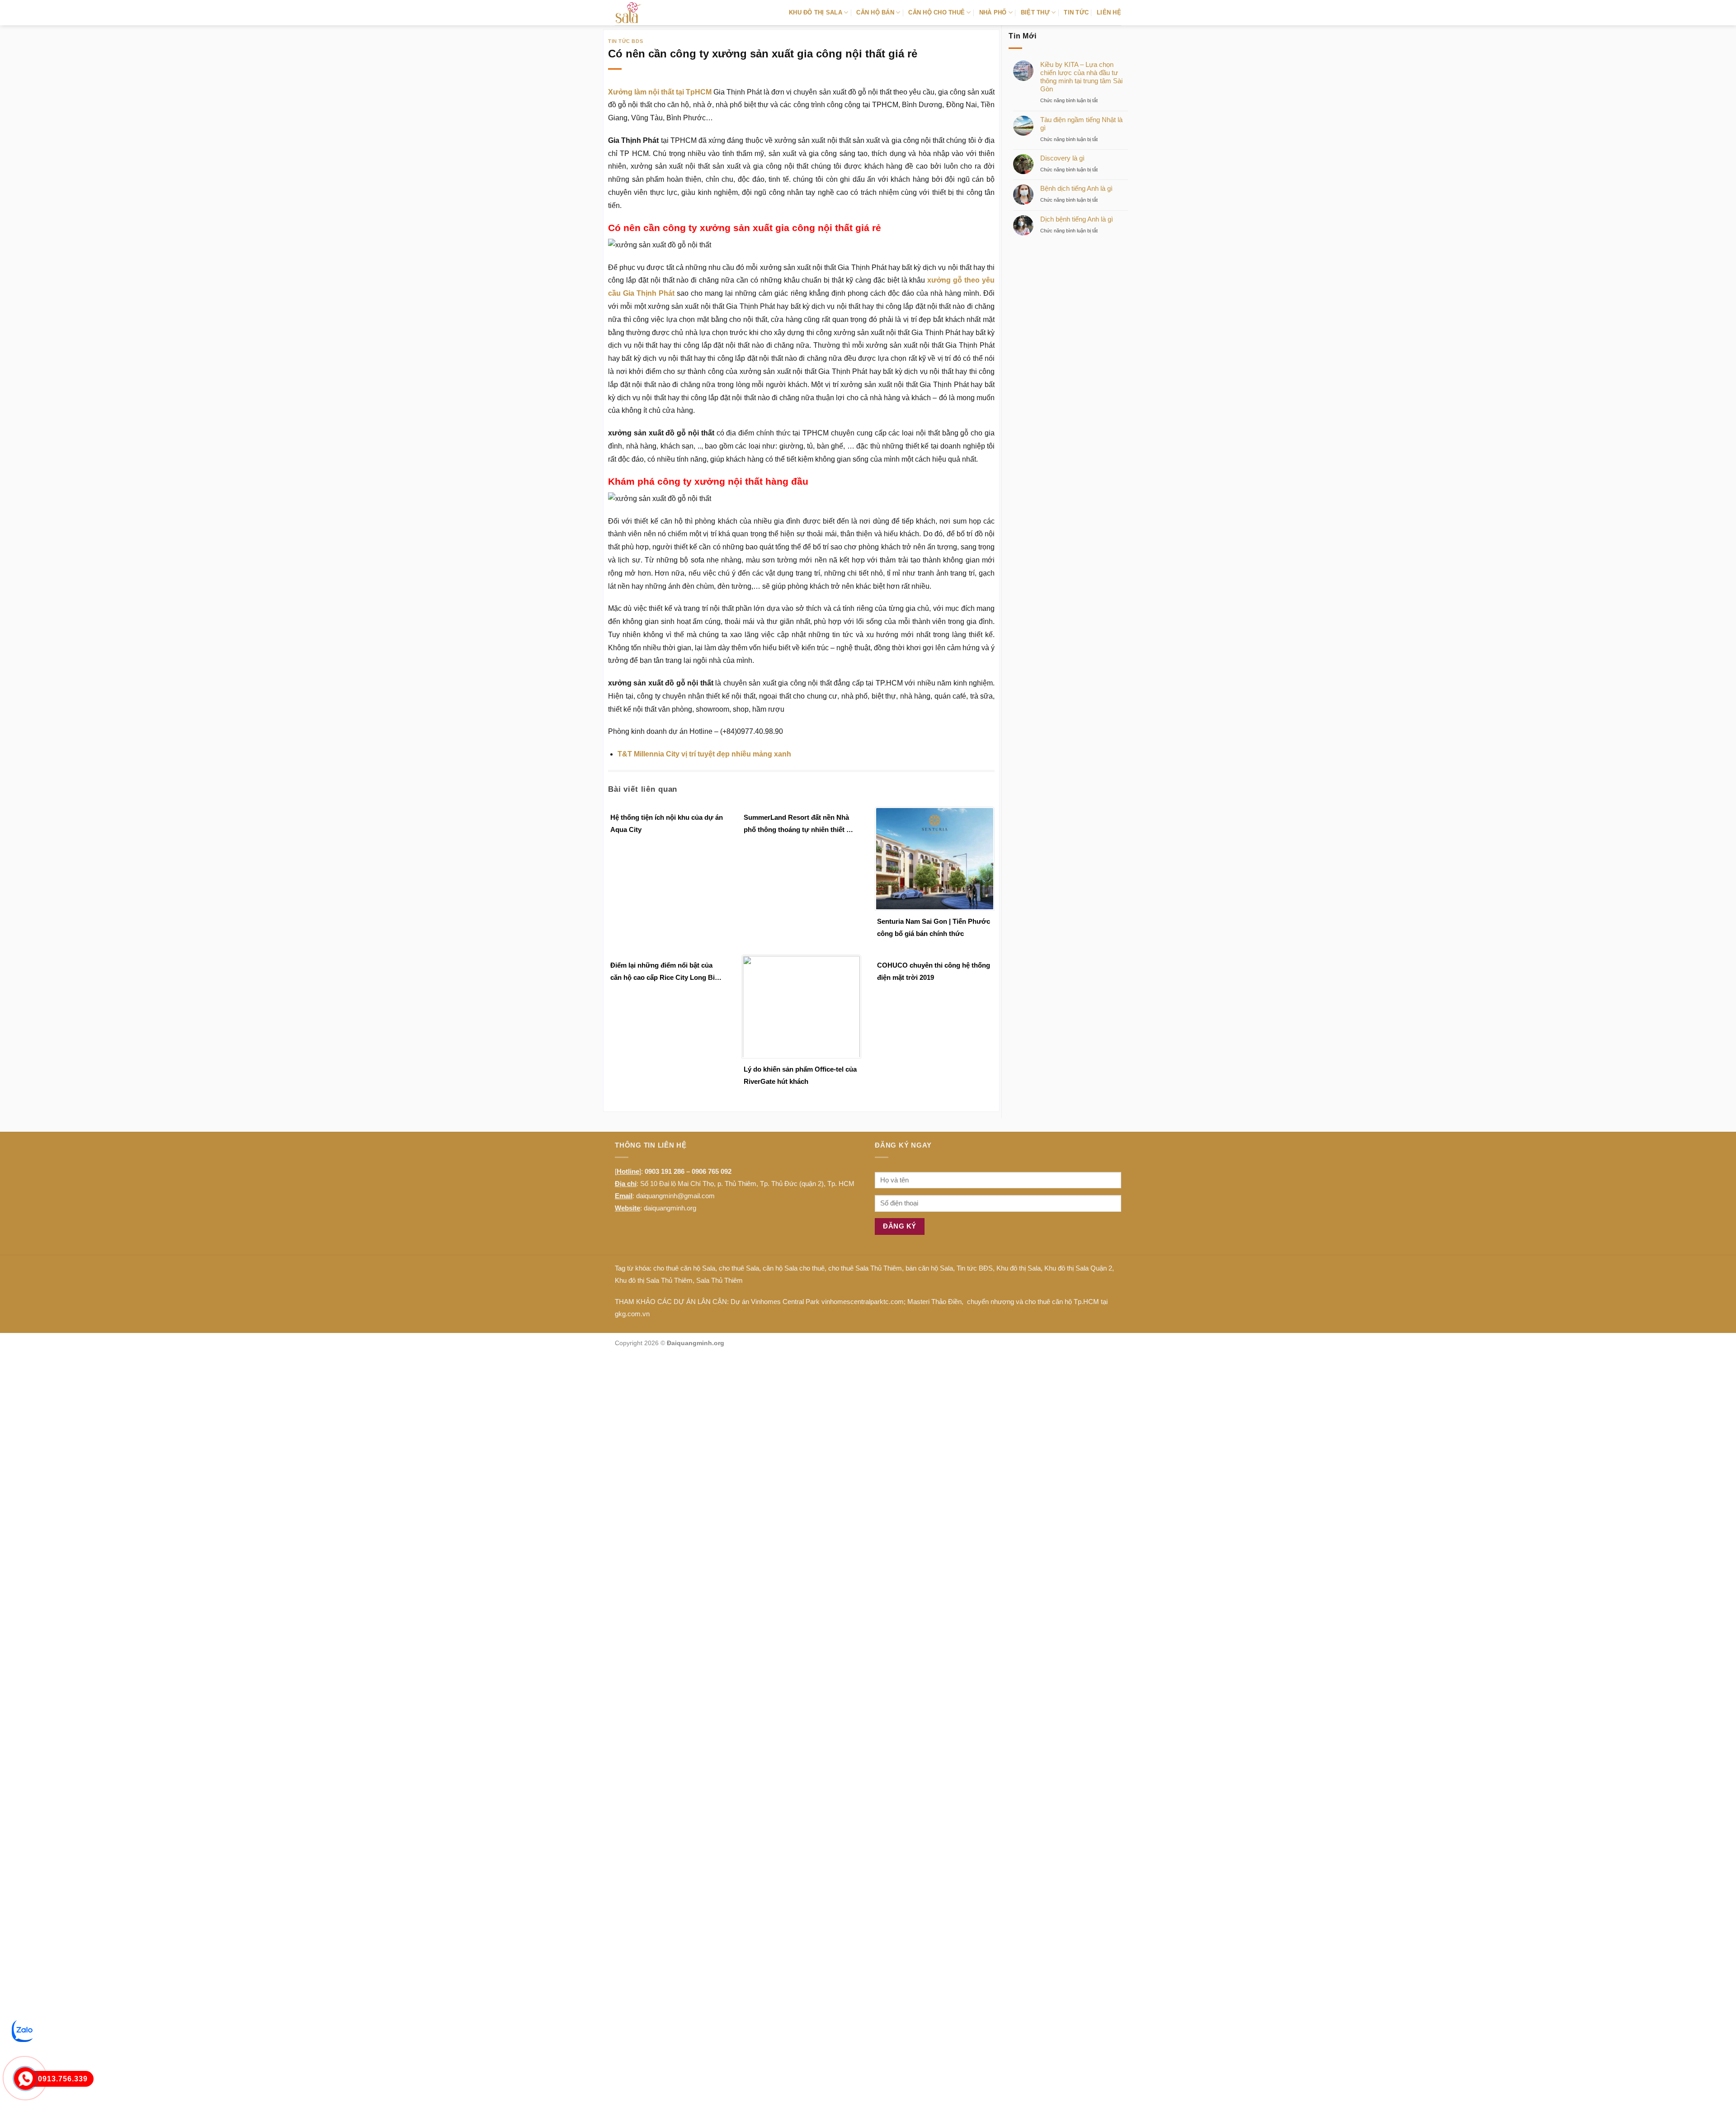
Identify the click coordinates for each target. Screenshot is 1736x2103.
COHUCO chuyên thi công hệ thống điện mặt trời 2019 (934, 971)
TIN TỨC (1076, 12)
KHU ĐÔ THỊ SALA (816, 12)
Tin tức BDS (625, 41)
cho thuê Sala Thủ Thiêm (865, 1268)
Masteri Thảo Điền (934, 1302)
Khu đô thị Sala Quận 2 (1078, 1268)
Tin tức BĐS (975, 1268)
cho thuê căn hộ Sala (684, 1268)
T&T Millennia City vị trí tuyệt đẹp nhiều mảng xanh (704, 754)
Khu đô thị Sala (1019, 1268)
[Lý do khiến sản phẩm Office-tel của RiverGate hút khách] (801, 1006)
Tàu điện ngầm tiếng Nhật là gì (1081, 124)
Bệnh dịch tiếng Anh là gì (1076, 188)
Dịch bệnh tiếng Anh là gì (1077, 219)
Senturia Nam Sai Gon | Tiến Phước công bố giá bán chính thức (934, 927)
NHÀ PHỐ (993, 12)
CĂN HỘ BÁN (875, 12)
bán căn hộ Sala (929, 1268)
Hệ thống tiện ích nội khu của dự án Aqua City (667, 823)
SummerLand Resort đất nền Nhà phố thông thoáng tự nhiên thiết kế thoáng (799, 825)
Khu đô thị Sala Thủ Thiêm (654, 1280)
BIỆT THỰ (1035, 12)
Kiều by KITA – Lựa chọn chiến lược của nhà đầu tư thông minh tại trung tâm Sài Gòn (1081, 77)
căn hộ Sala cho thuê (794, 1268)
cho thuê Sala (739, 1268)
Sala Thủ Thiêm (719, 1280)
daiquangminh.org (670, 1208)
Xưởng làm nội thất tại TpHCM (660, 92)
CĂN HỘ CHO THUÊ (936, 12)
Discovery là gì (1062, 158)
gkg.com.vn (632, 1314)
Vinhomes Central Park (785, 1302)
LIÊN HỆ (1109, 12)
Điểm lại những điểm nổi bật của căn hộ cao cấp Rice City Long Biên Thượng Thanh (666, 972)
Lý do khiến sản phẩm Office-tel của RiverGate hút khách (800, 1075)
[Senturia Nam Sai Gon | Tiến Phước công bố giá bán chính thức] (935, 858)
